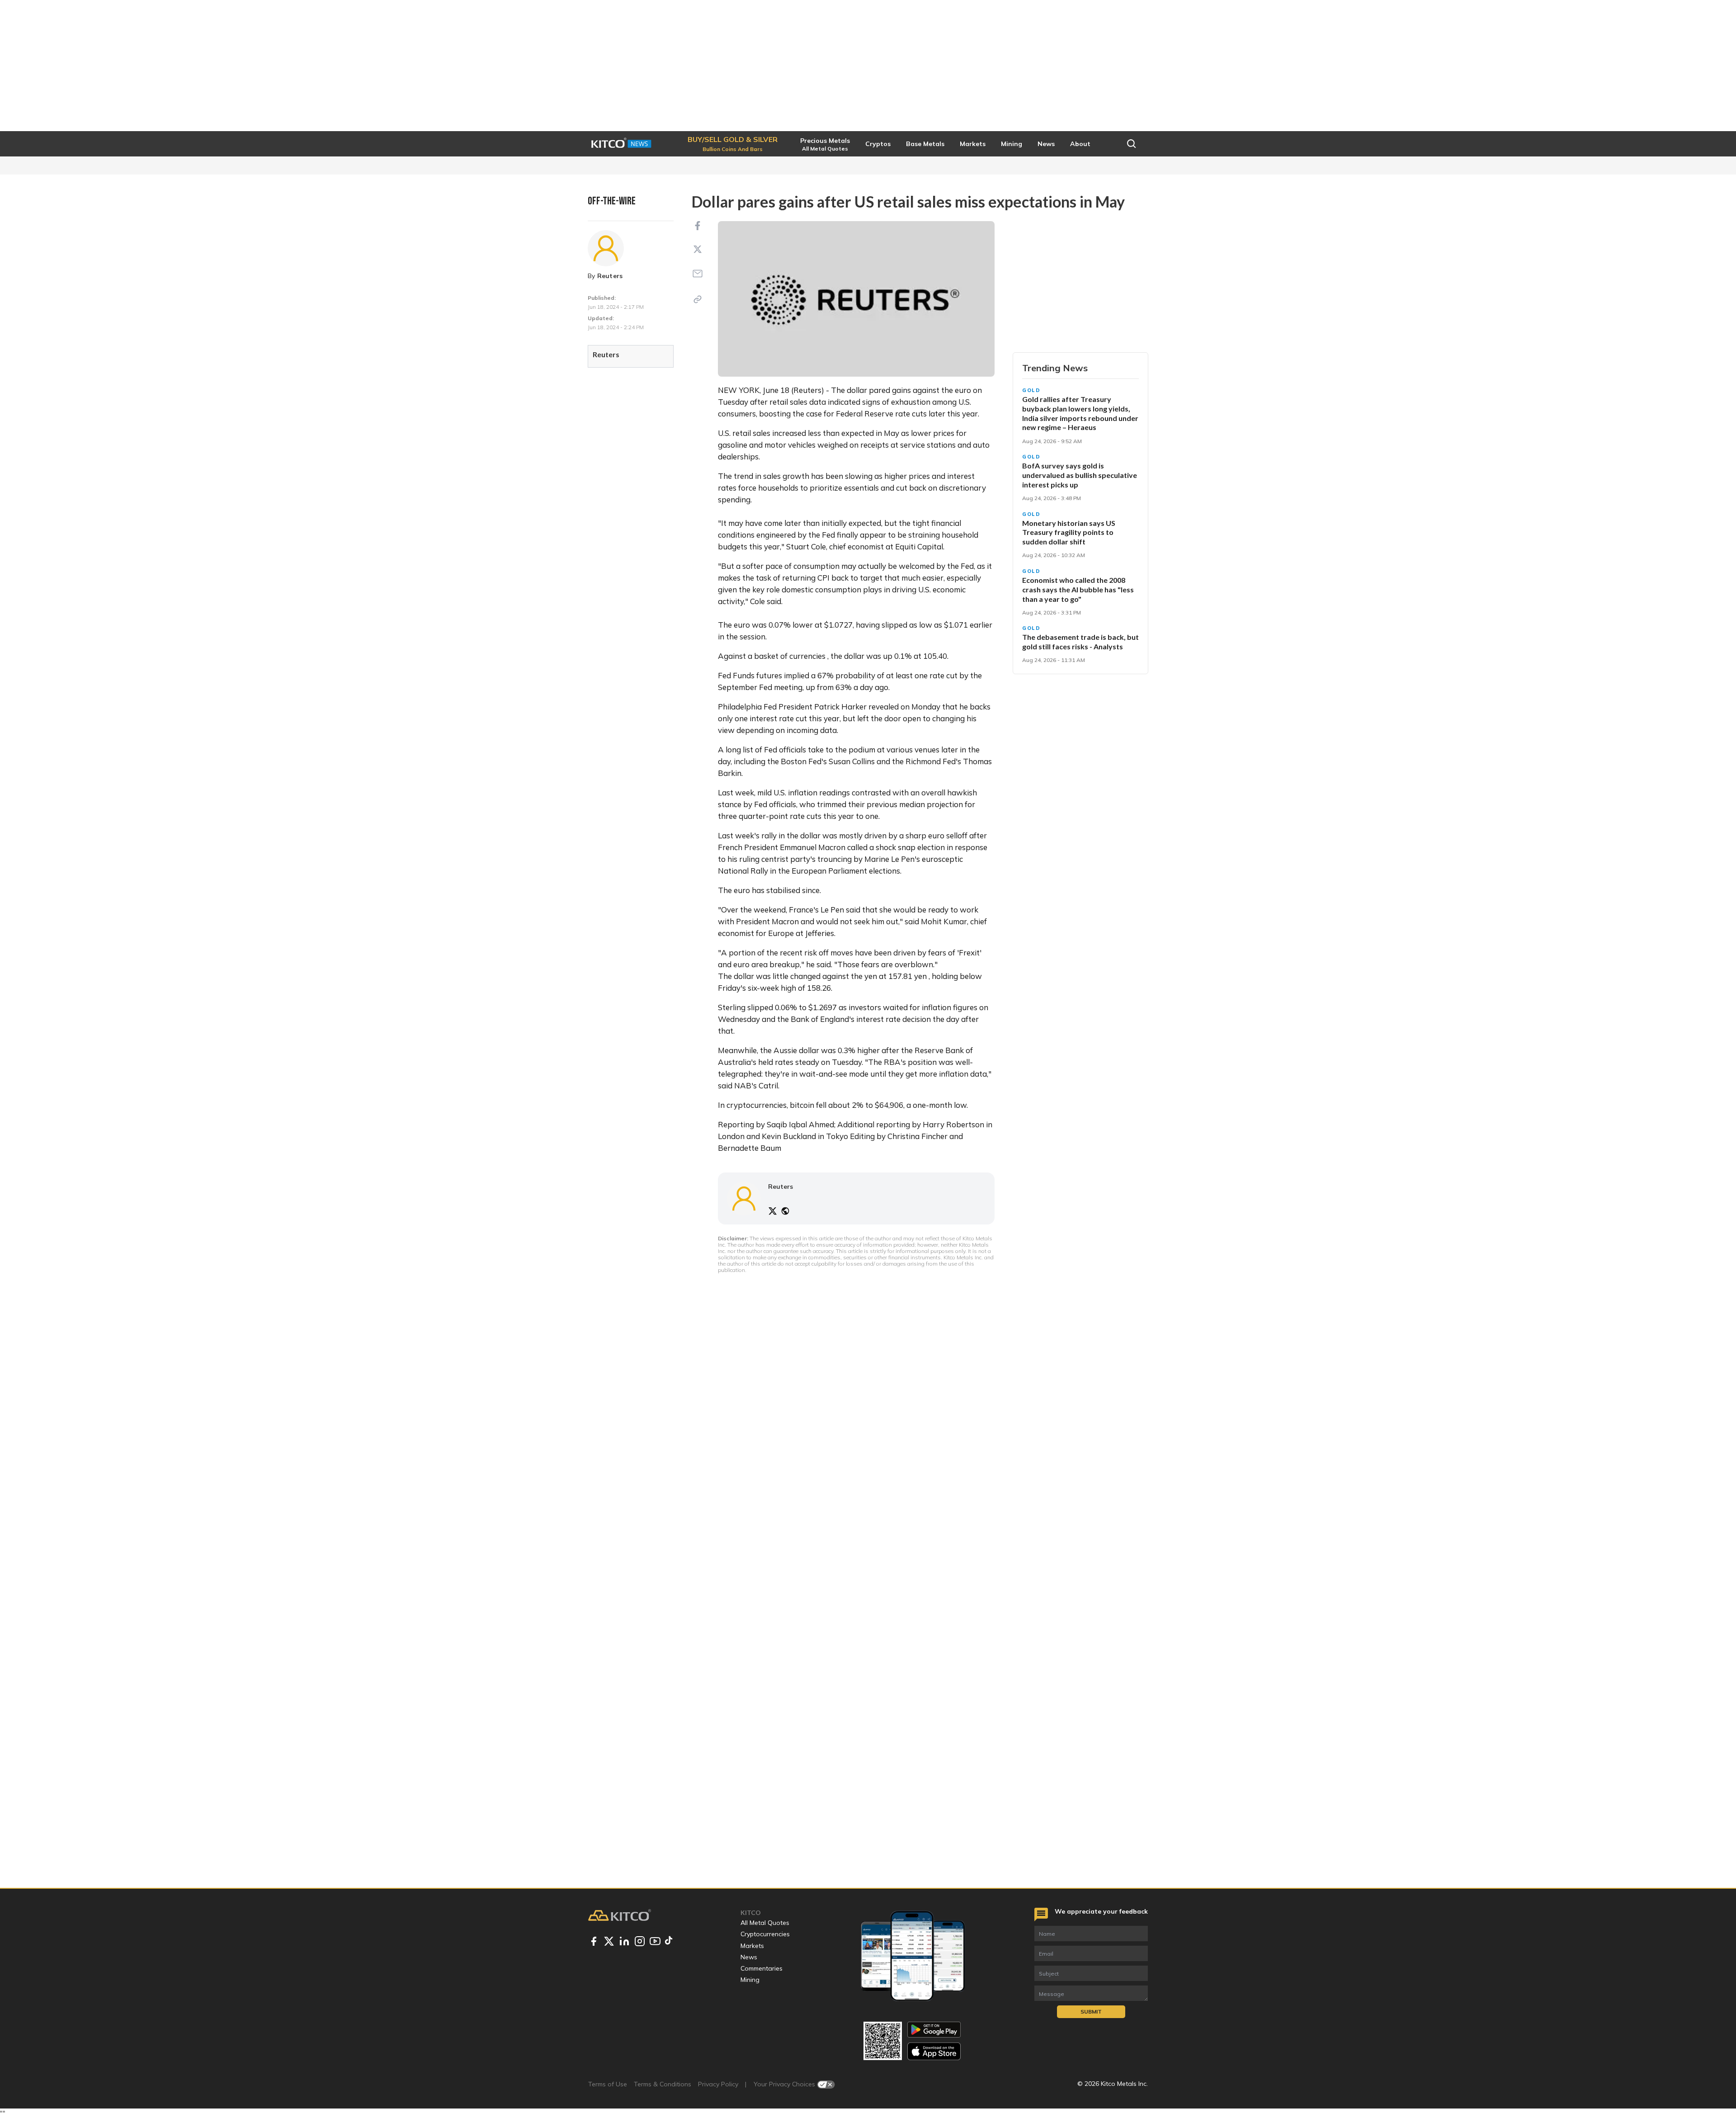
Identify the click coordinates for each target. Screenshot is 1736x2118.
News (749, 1957)
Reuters (610, 276)
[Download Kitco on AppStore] (934, 2051)
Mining (750, 1980)
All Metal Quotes (765, 1923)
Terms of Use (608, 2084)
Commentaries (762, 1968)
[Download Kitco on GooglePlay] (934, 2030)
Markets (752, 1946)
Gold (1031, 390)
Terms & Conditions (663, 2084)
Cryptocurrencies (765, 1934)
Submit (1091, 2012)
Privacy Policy (718, 2084)
